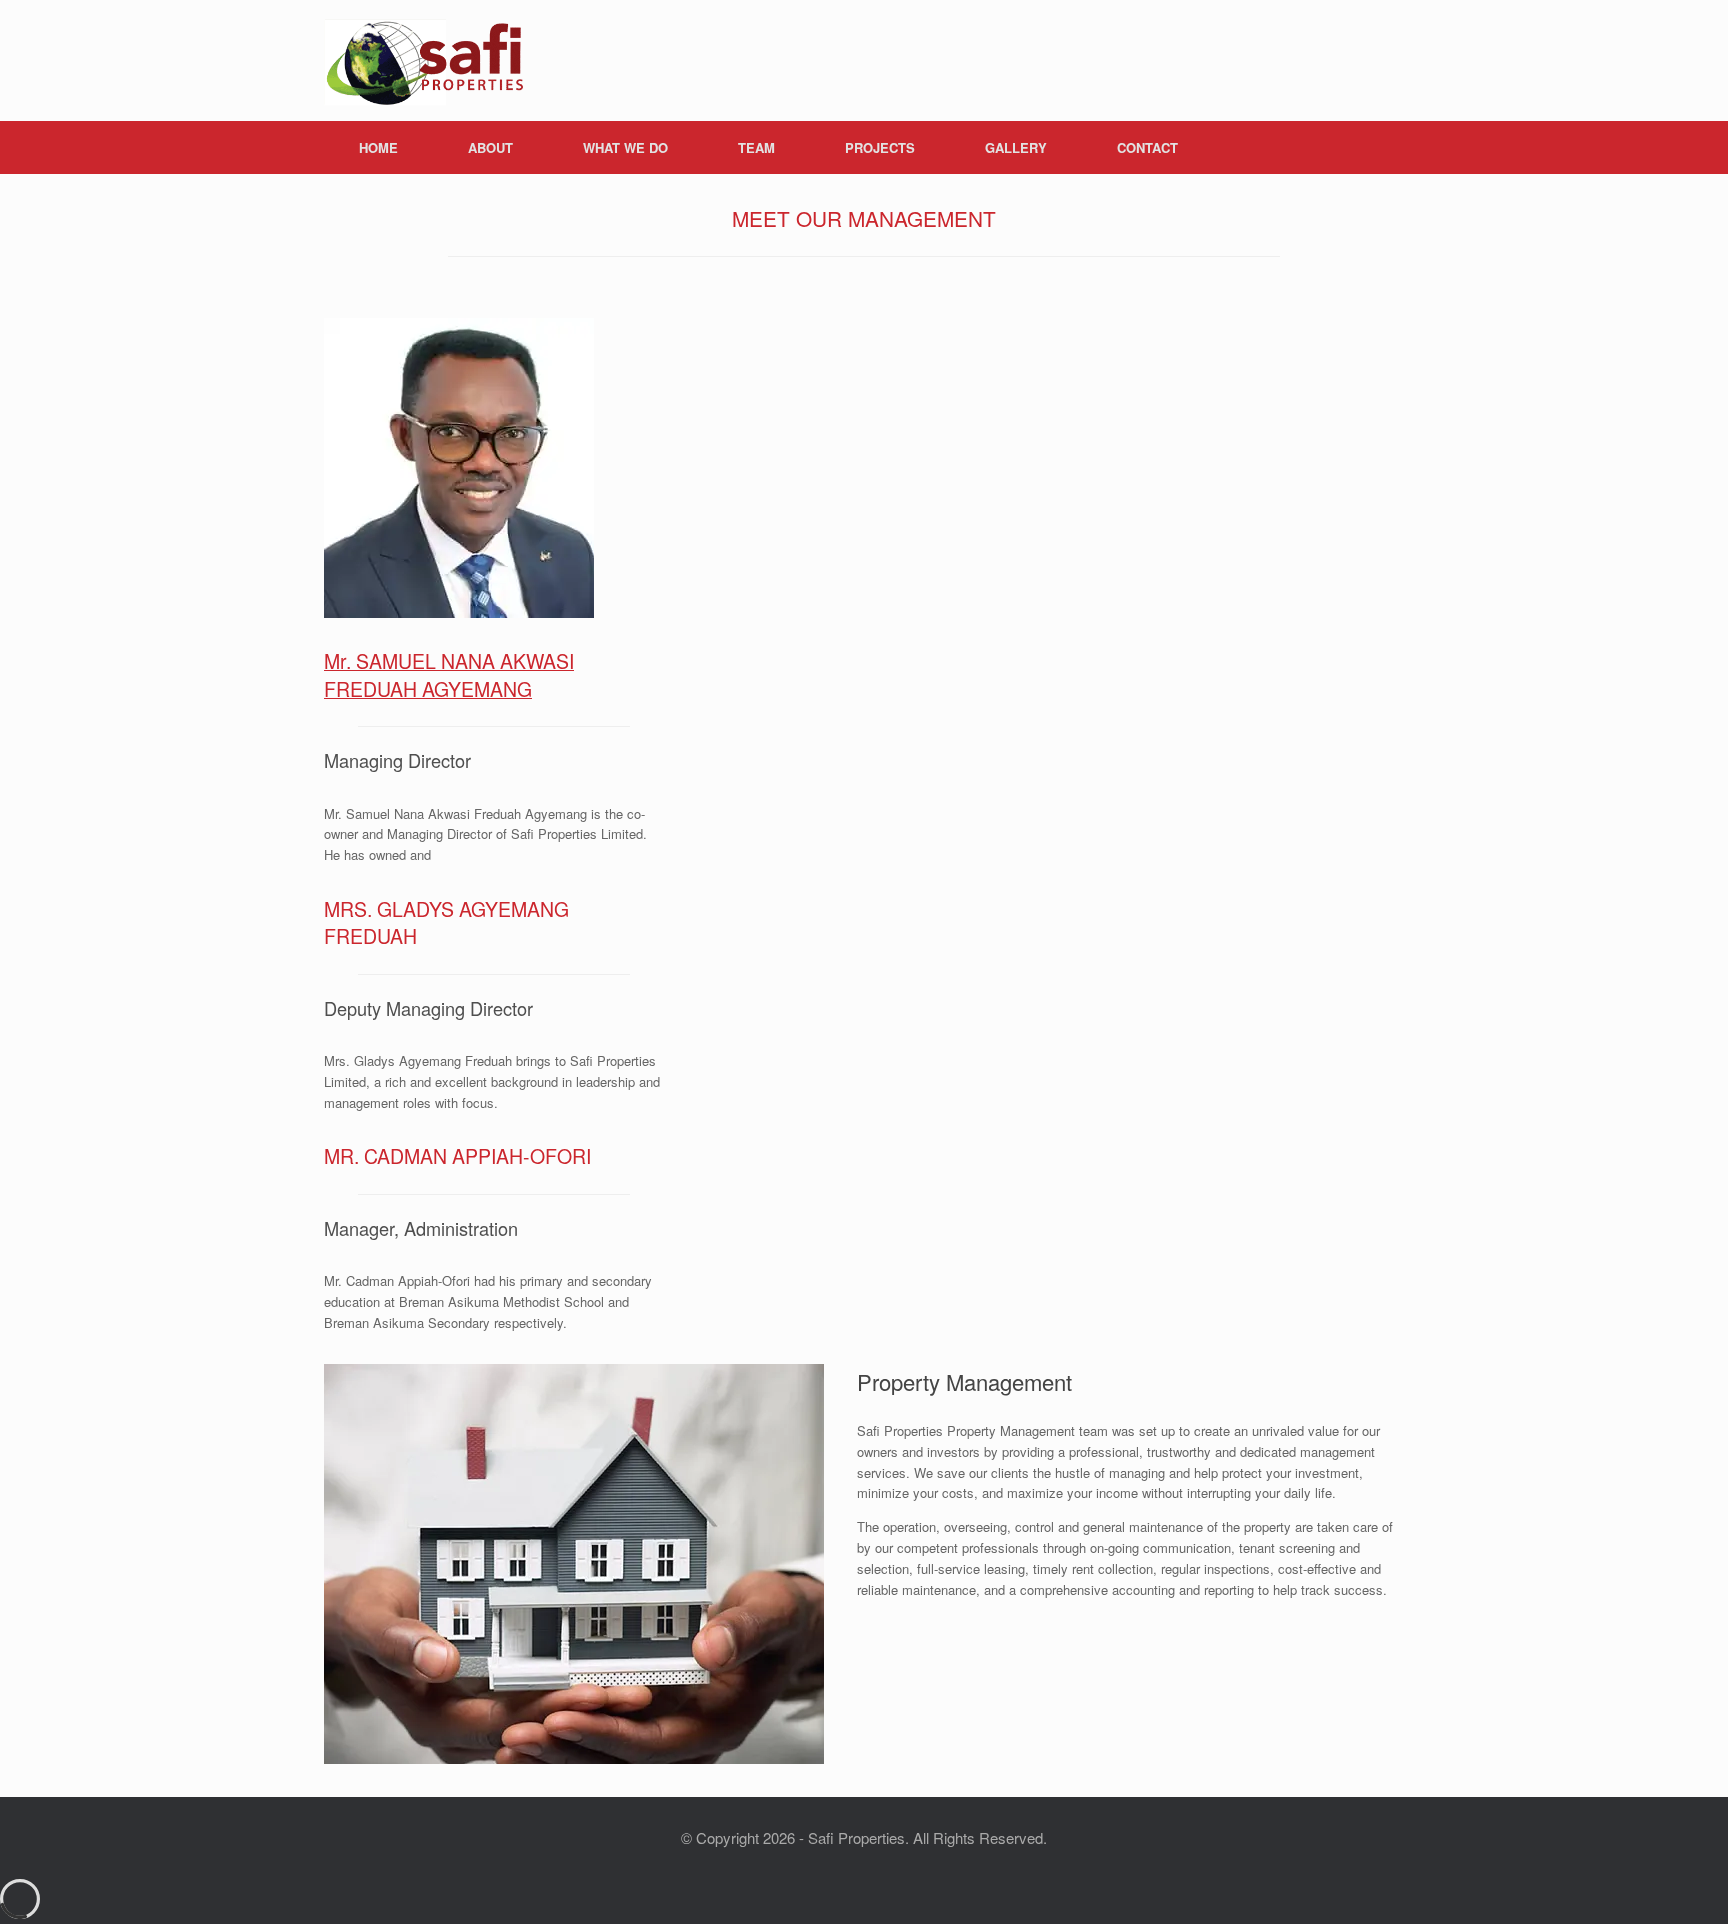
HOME (378, 147)
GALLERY (1016, 147)
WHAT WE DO (625, 147)
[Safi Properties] (424, 60)
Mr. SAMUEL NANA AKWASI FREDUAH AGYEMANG (449, 674)
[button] (1374, 147)
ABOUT (490, 147)
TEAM (756, 147)
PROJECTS (880, 147)
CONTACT (1147, 147)
